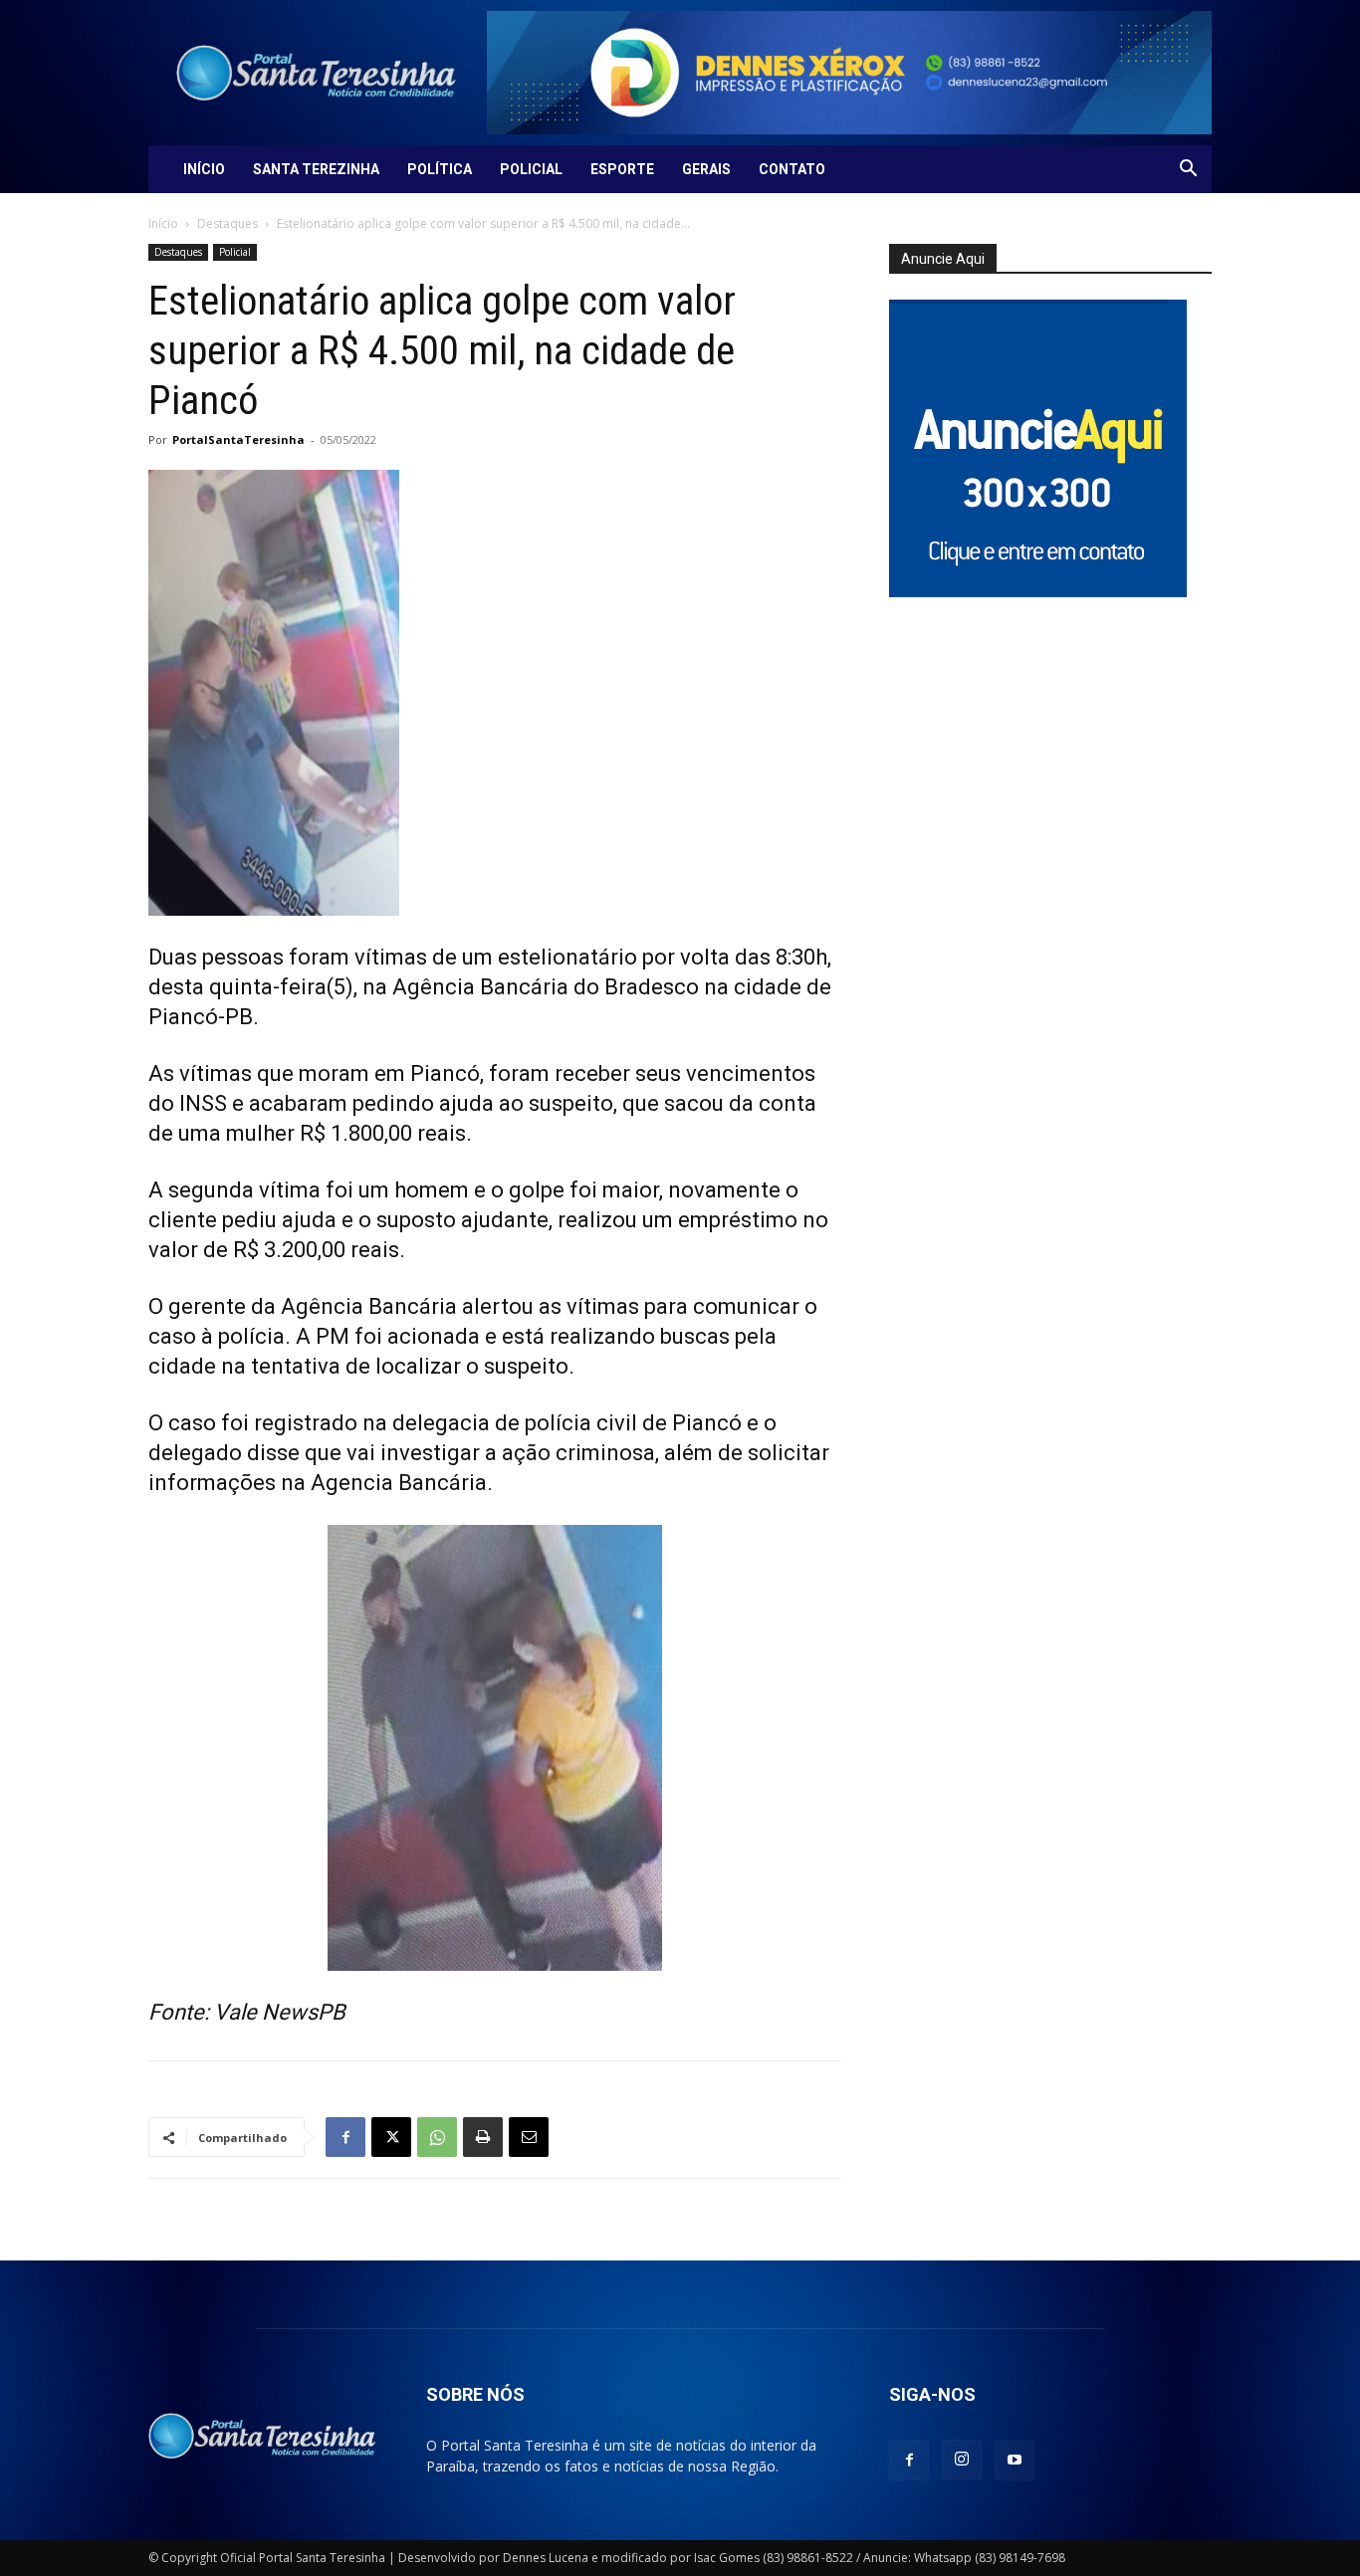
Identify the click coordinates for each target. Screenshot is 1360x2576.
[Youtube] (1015, 2461)
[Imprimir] (483, 2137)
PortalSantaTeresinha (238, 439)
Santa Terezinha (316, 169)
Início (204, 169)
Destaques (227, 223)
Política (440, 169)
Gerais (706, 169)
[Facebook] (345, 2137)
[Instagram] (962, 2460)
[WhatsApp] (437, 2137)
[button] (1188, 171)
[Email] (529, 2137)
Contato (792, 169)
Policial (531, 169)
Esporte (622, 169)
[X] (391, 2137)
